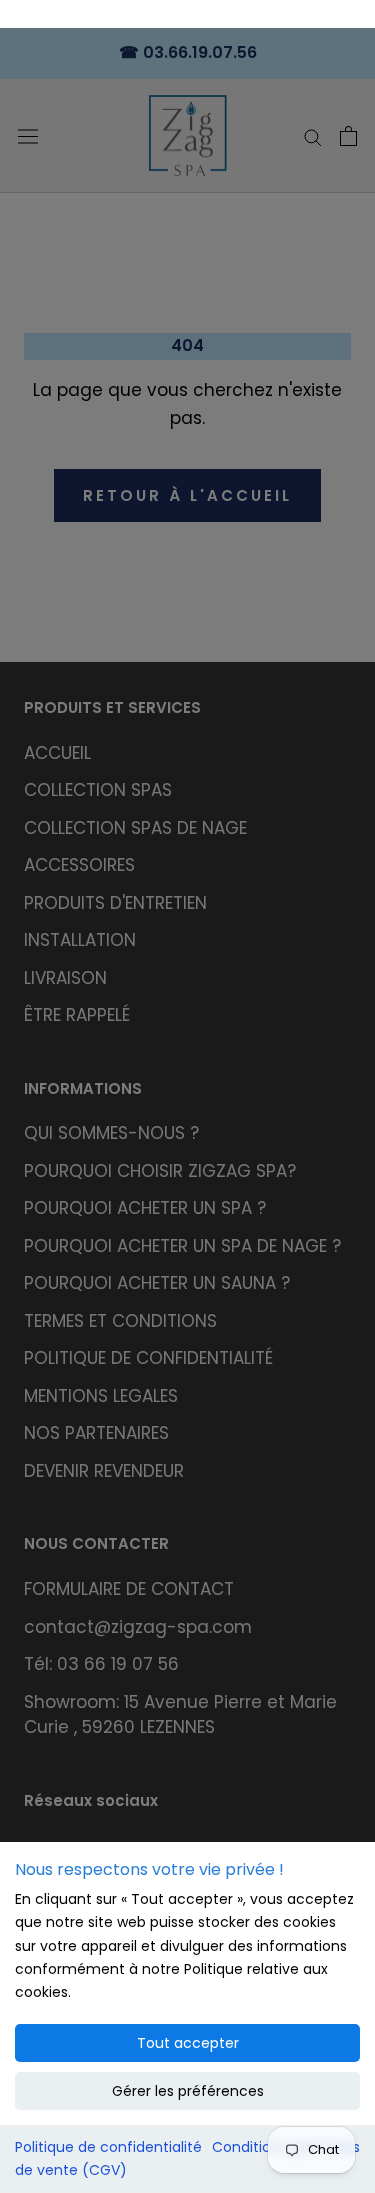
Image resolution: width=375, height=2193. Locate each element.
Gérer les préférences (188, 2091)
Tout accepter (188, 2043)
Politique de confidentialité (108, 2147)
